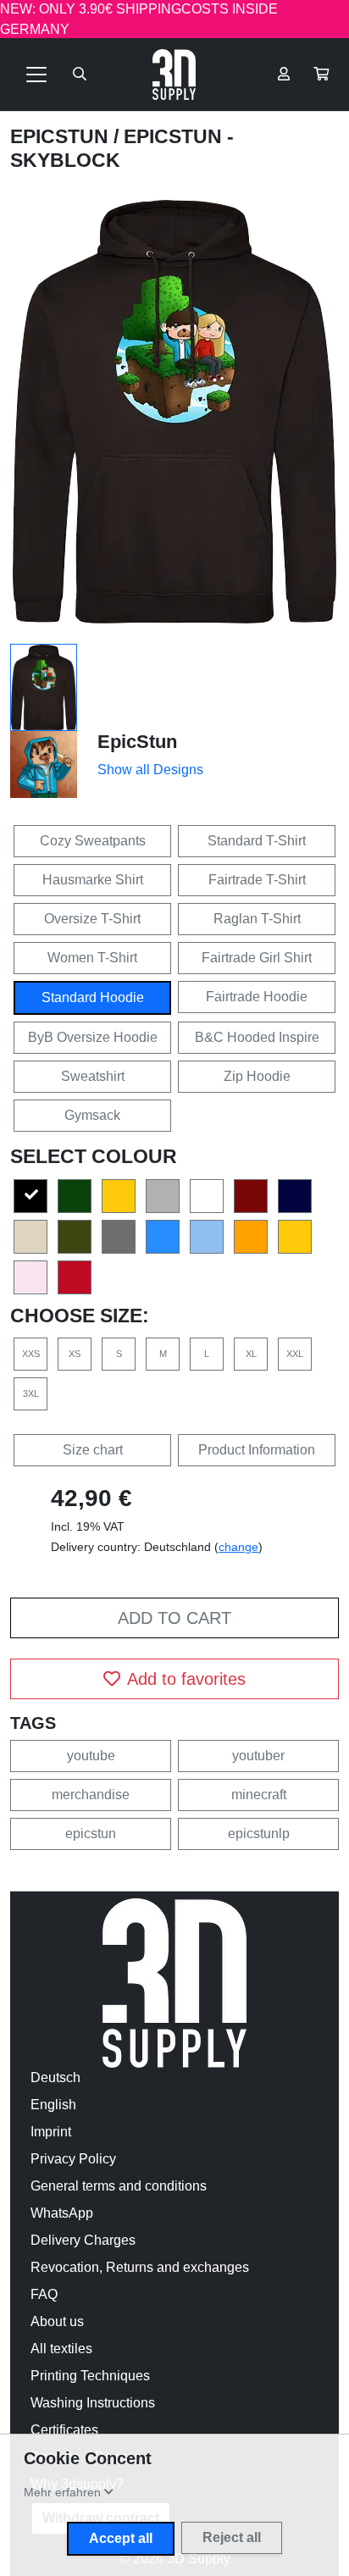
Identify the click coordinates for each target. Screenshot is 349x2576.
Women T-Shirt (92, 958)
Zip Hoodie (257, 1076)
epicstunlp (259, 1834)
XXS (31, 1354)
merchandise (91, 1795)
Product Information (257, 1450)
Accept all (121, 2538)
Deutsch (55, 2077)
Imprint (51, 2132)
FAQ (44, 2294)
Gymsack (92, 1115)
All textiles (61, 2349)
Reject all (232, 2537)
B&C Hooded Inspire (257, 1037)
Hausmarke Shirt (93, 880)
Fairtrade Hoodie (257, 997)
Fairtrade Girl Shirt (257, 958)
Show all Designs (150, 770)
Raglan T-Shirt (257, 919)
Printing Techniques (90, 2376)
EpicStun (62, 136)
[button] (321, 75)
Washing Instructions (93, 2403)
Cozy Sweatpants (93, 841)
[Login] (284, 75)
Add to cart (174, 1618)
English (53, 2105)
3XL (31, 1393)
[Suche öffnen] (80, 75)
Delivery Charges (83, 2240)
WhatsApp (62, 2213)
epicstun (91, 1834)
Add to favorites (186, 1679)
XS (75, 1354)
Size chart (93, 1450)
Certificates (64, 2430)
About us (57, 2321)
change (238, 1547)
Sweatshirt (93, 1076)
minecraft (259, 1795)
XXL (295, 1354)
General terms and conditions (119, 2186)
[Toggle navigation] (36, 75)
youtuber (258, 1756)
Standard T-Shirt (257, 841)
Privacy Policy (73, 2159)
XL (251, 1354)
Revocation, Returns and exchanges (140, 2267)
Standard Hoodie (93, 997)
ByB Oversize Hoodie (93, 1037)
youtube (91, 1756)
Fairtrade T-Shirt (257, 880)
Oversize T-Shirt (92, 919)
